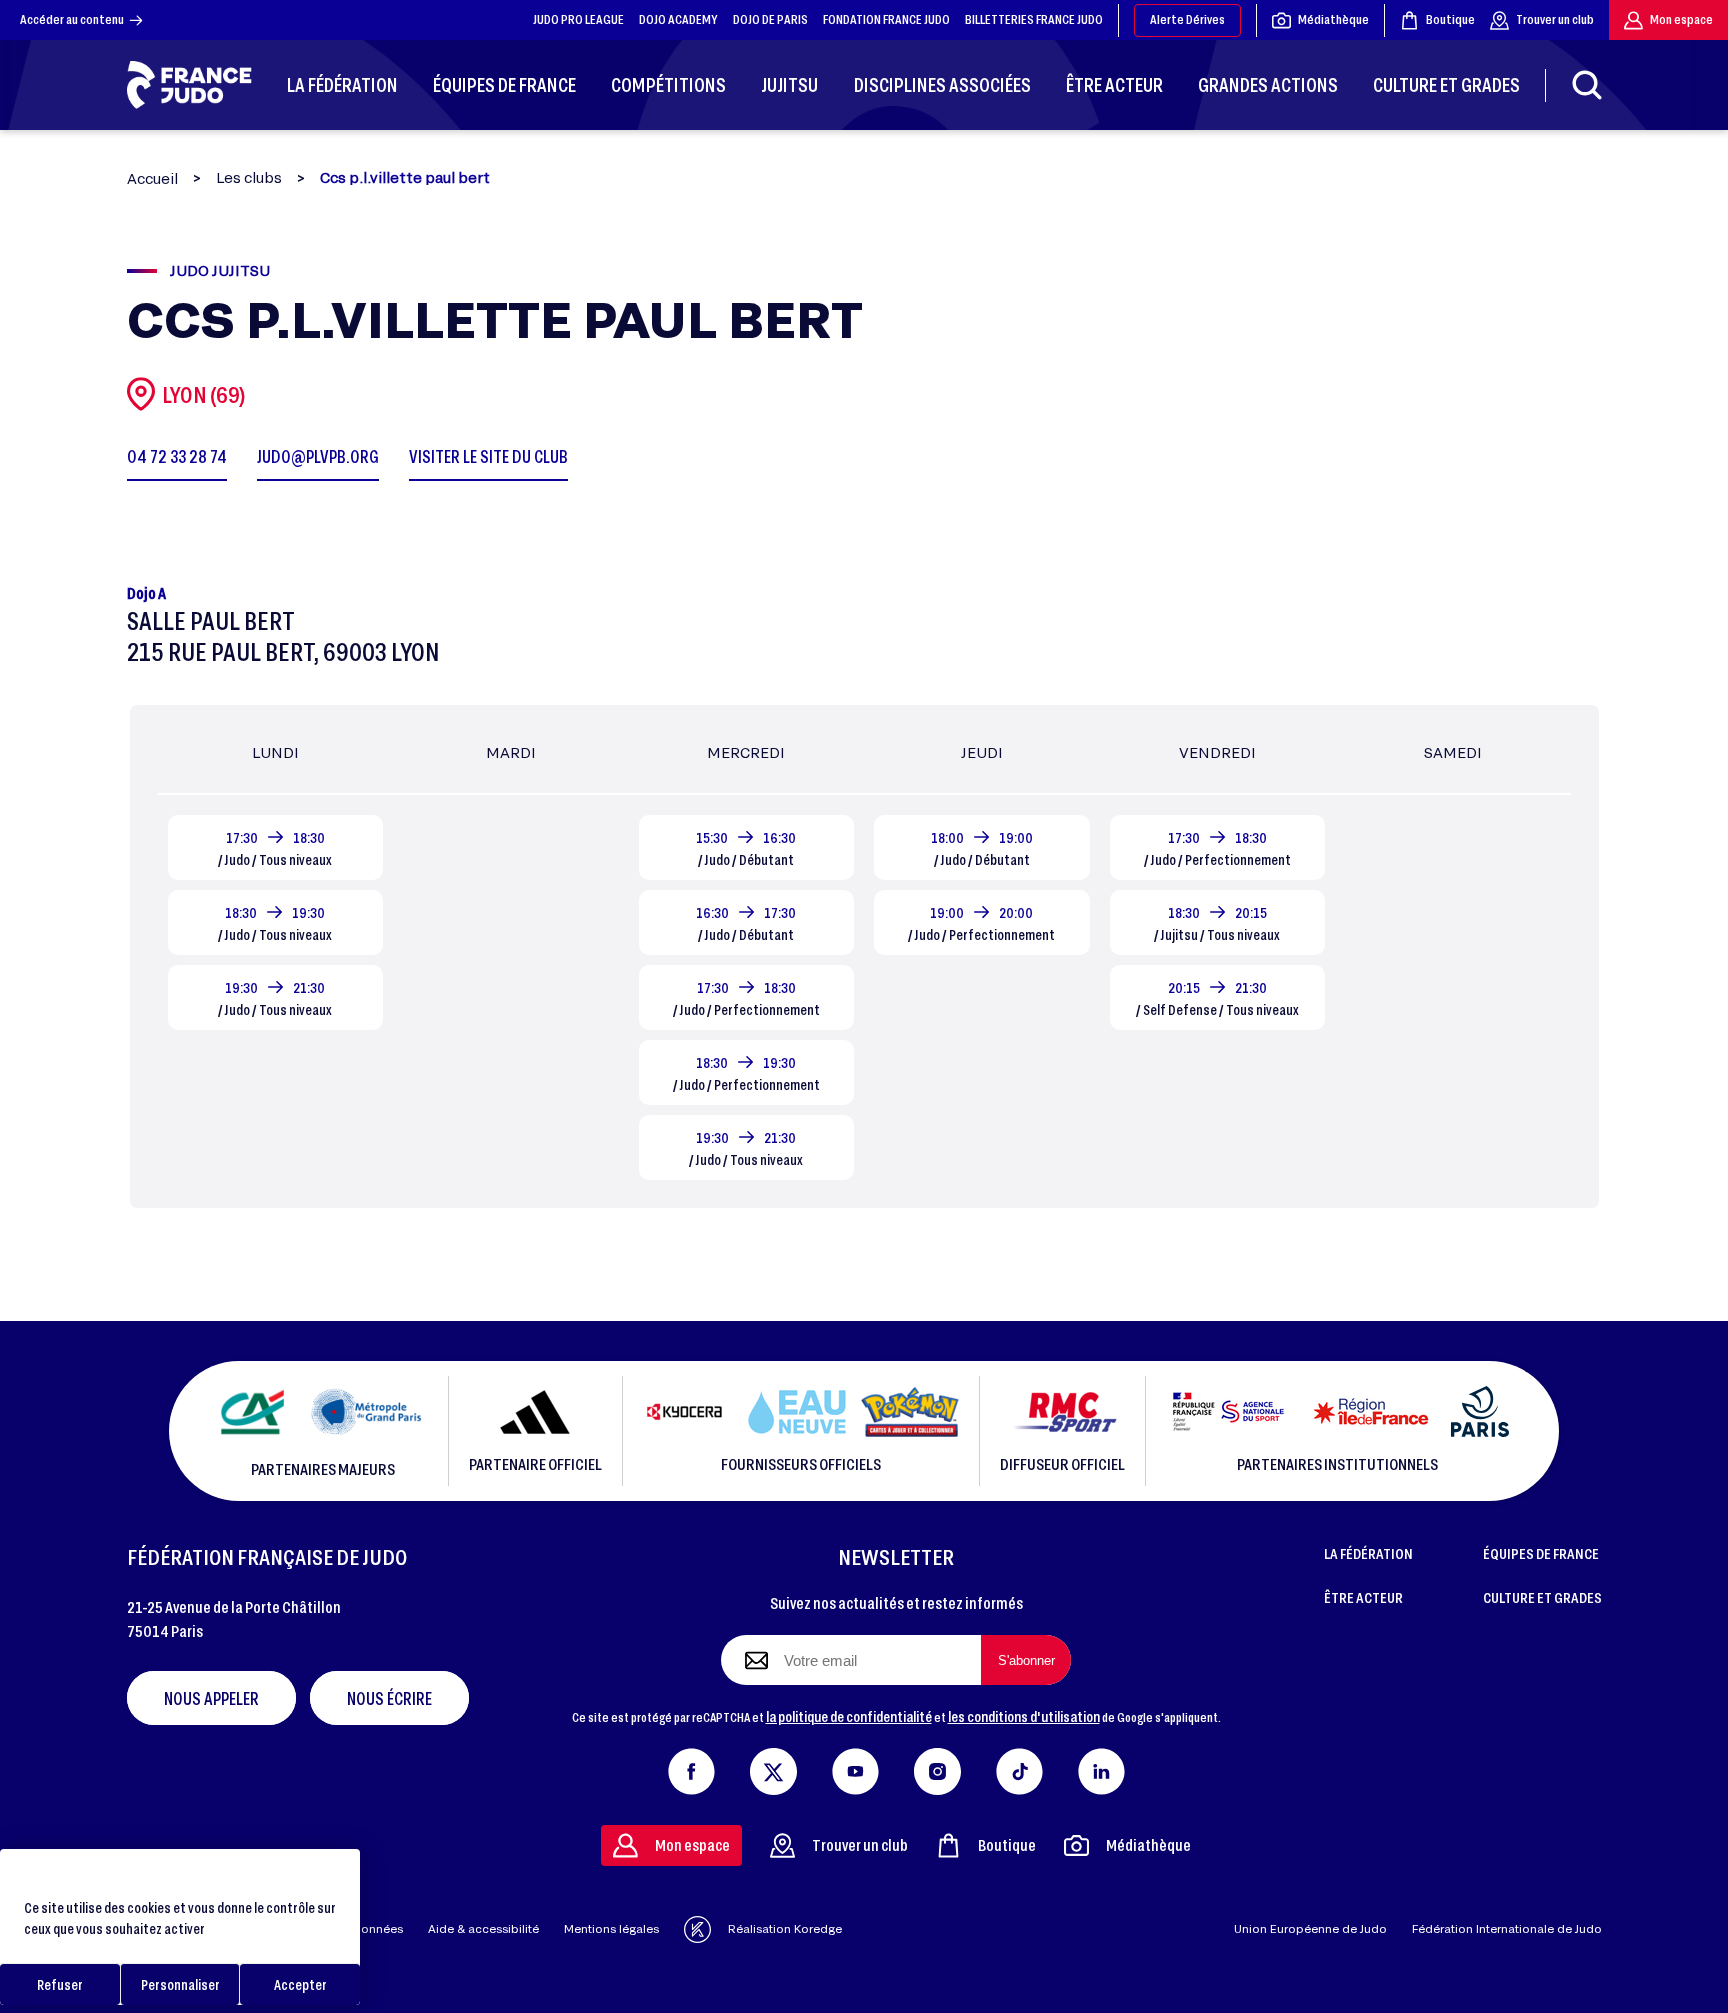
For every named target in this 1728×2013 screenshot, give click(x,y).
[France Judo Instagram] (937, 1767)
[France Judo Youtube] (855, 1767)
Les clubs (249, 178)
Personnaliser (180, 1984)
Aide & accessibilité (483, 1928)
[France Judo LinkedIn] (1101, 1767)
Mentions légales (611, 1928)
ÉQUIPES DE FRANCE (1541, 1553)
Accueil (152, 178)
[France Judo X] (773, 1767)
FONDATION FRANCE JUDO (886, 19)
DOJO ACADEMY (678, 19)
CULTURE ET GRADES (1542, 1597)
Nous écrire (389, 1698)
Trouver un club (1555, 19)
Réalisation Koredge (785, 1928)
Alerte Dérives (1187, 19)
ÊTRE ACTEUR (1363, 1597)
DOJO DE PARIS (770, 19)
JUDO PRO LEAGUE (578, 19)
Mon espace (1681, 19)
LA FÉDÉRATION (1368, 1553)
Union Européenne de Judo (1310, 1928)
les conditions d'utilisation (1024, 1716)
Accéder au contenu (72, 19)
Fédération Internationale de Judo (1507, 1928)
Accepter (300, 1984)
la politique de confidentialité (849, 1716)
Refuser (60, 1984)
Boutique (1450, 19)
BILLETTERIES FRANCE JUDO (1034, 19)
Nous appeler (211, 1698)
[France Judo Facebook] (691, 1767)
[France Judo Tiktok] (1019, 1767)
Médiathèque (1333, 19)
